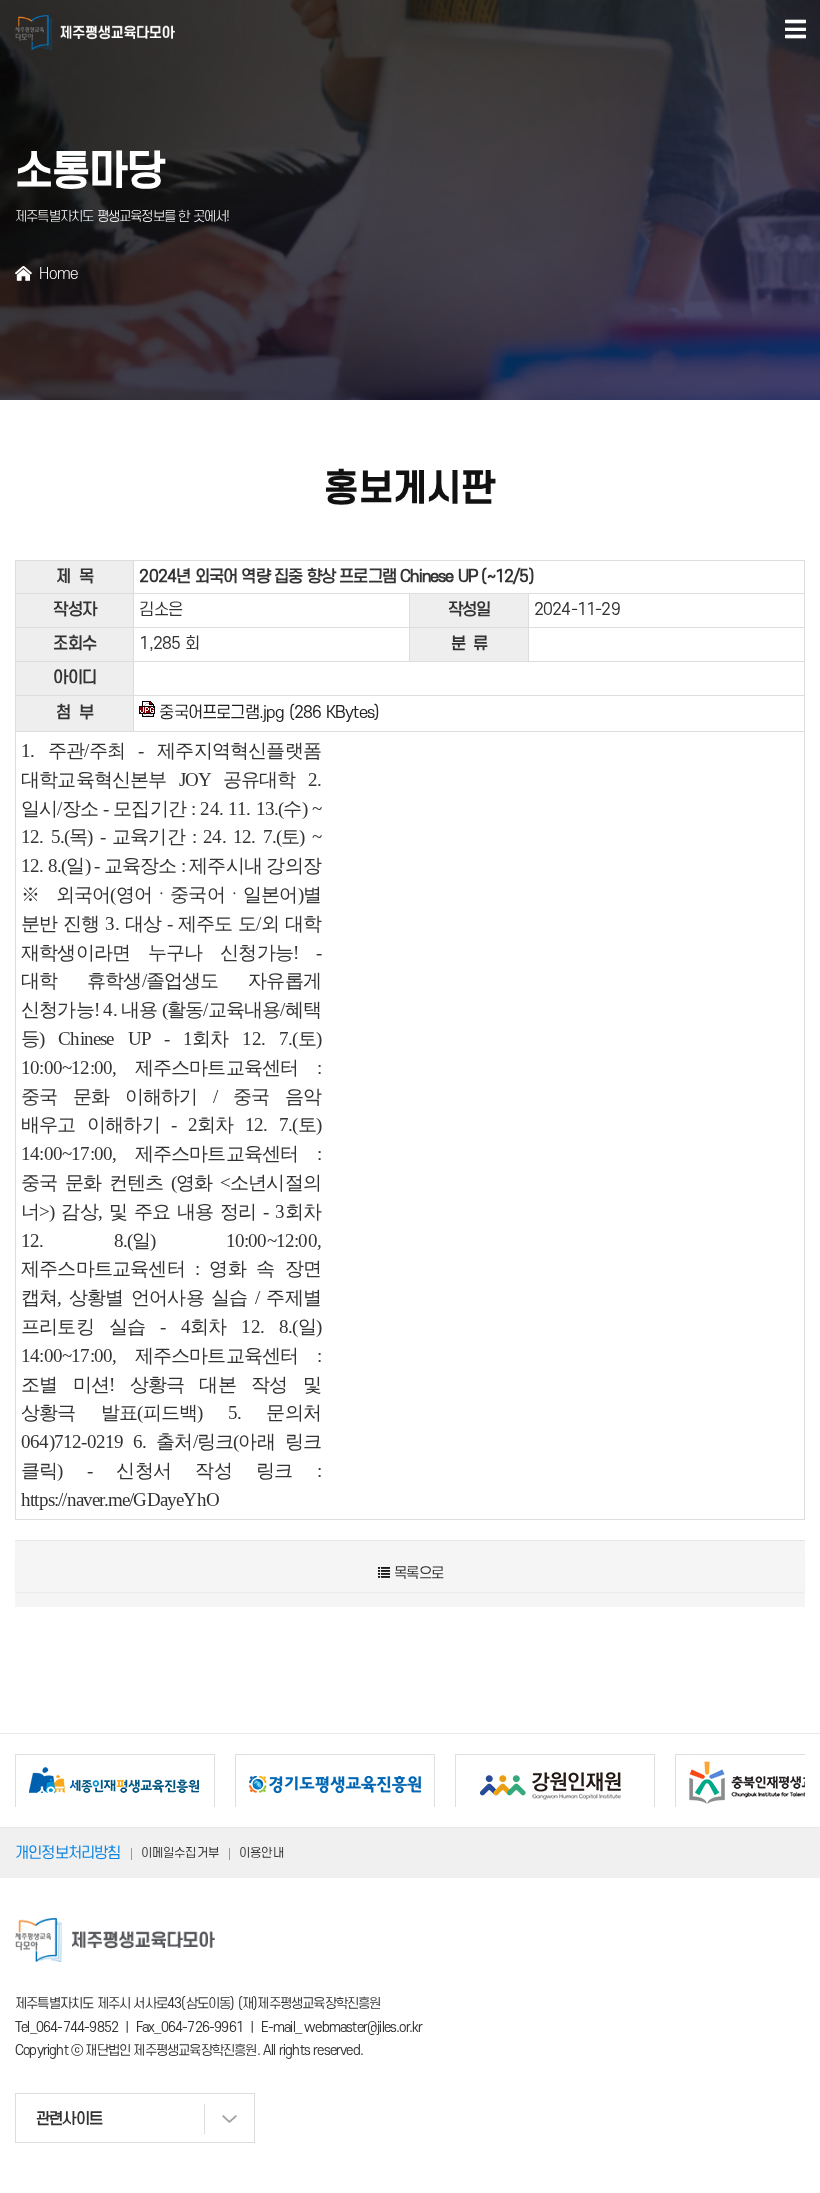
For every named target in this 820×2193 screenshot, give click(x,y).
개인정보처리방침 (68, 1853)
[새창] (115, 1783)
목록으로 (417, 1573)
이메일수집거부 (180, 1853)
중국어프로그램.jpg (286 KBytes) (269, 713)
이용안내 (261, 1853)
